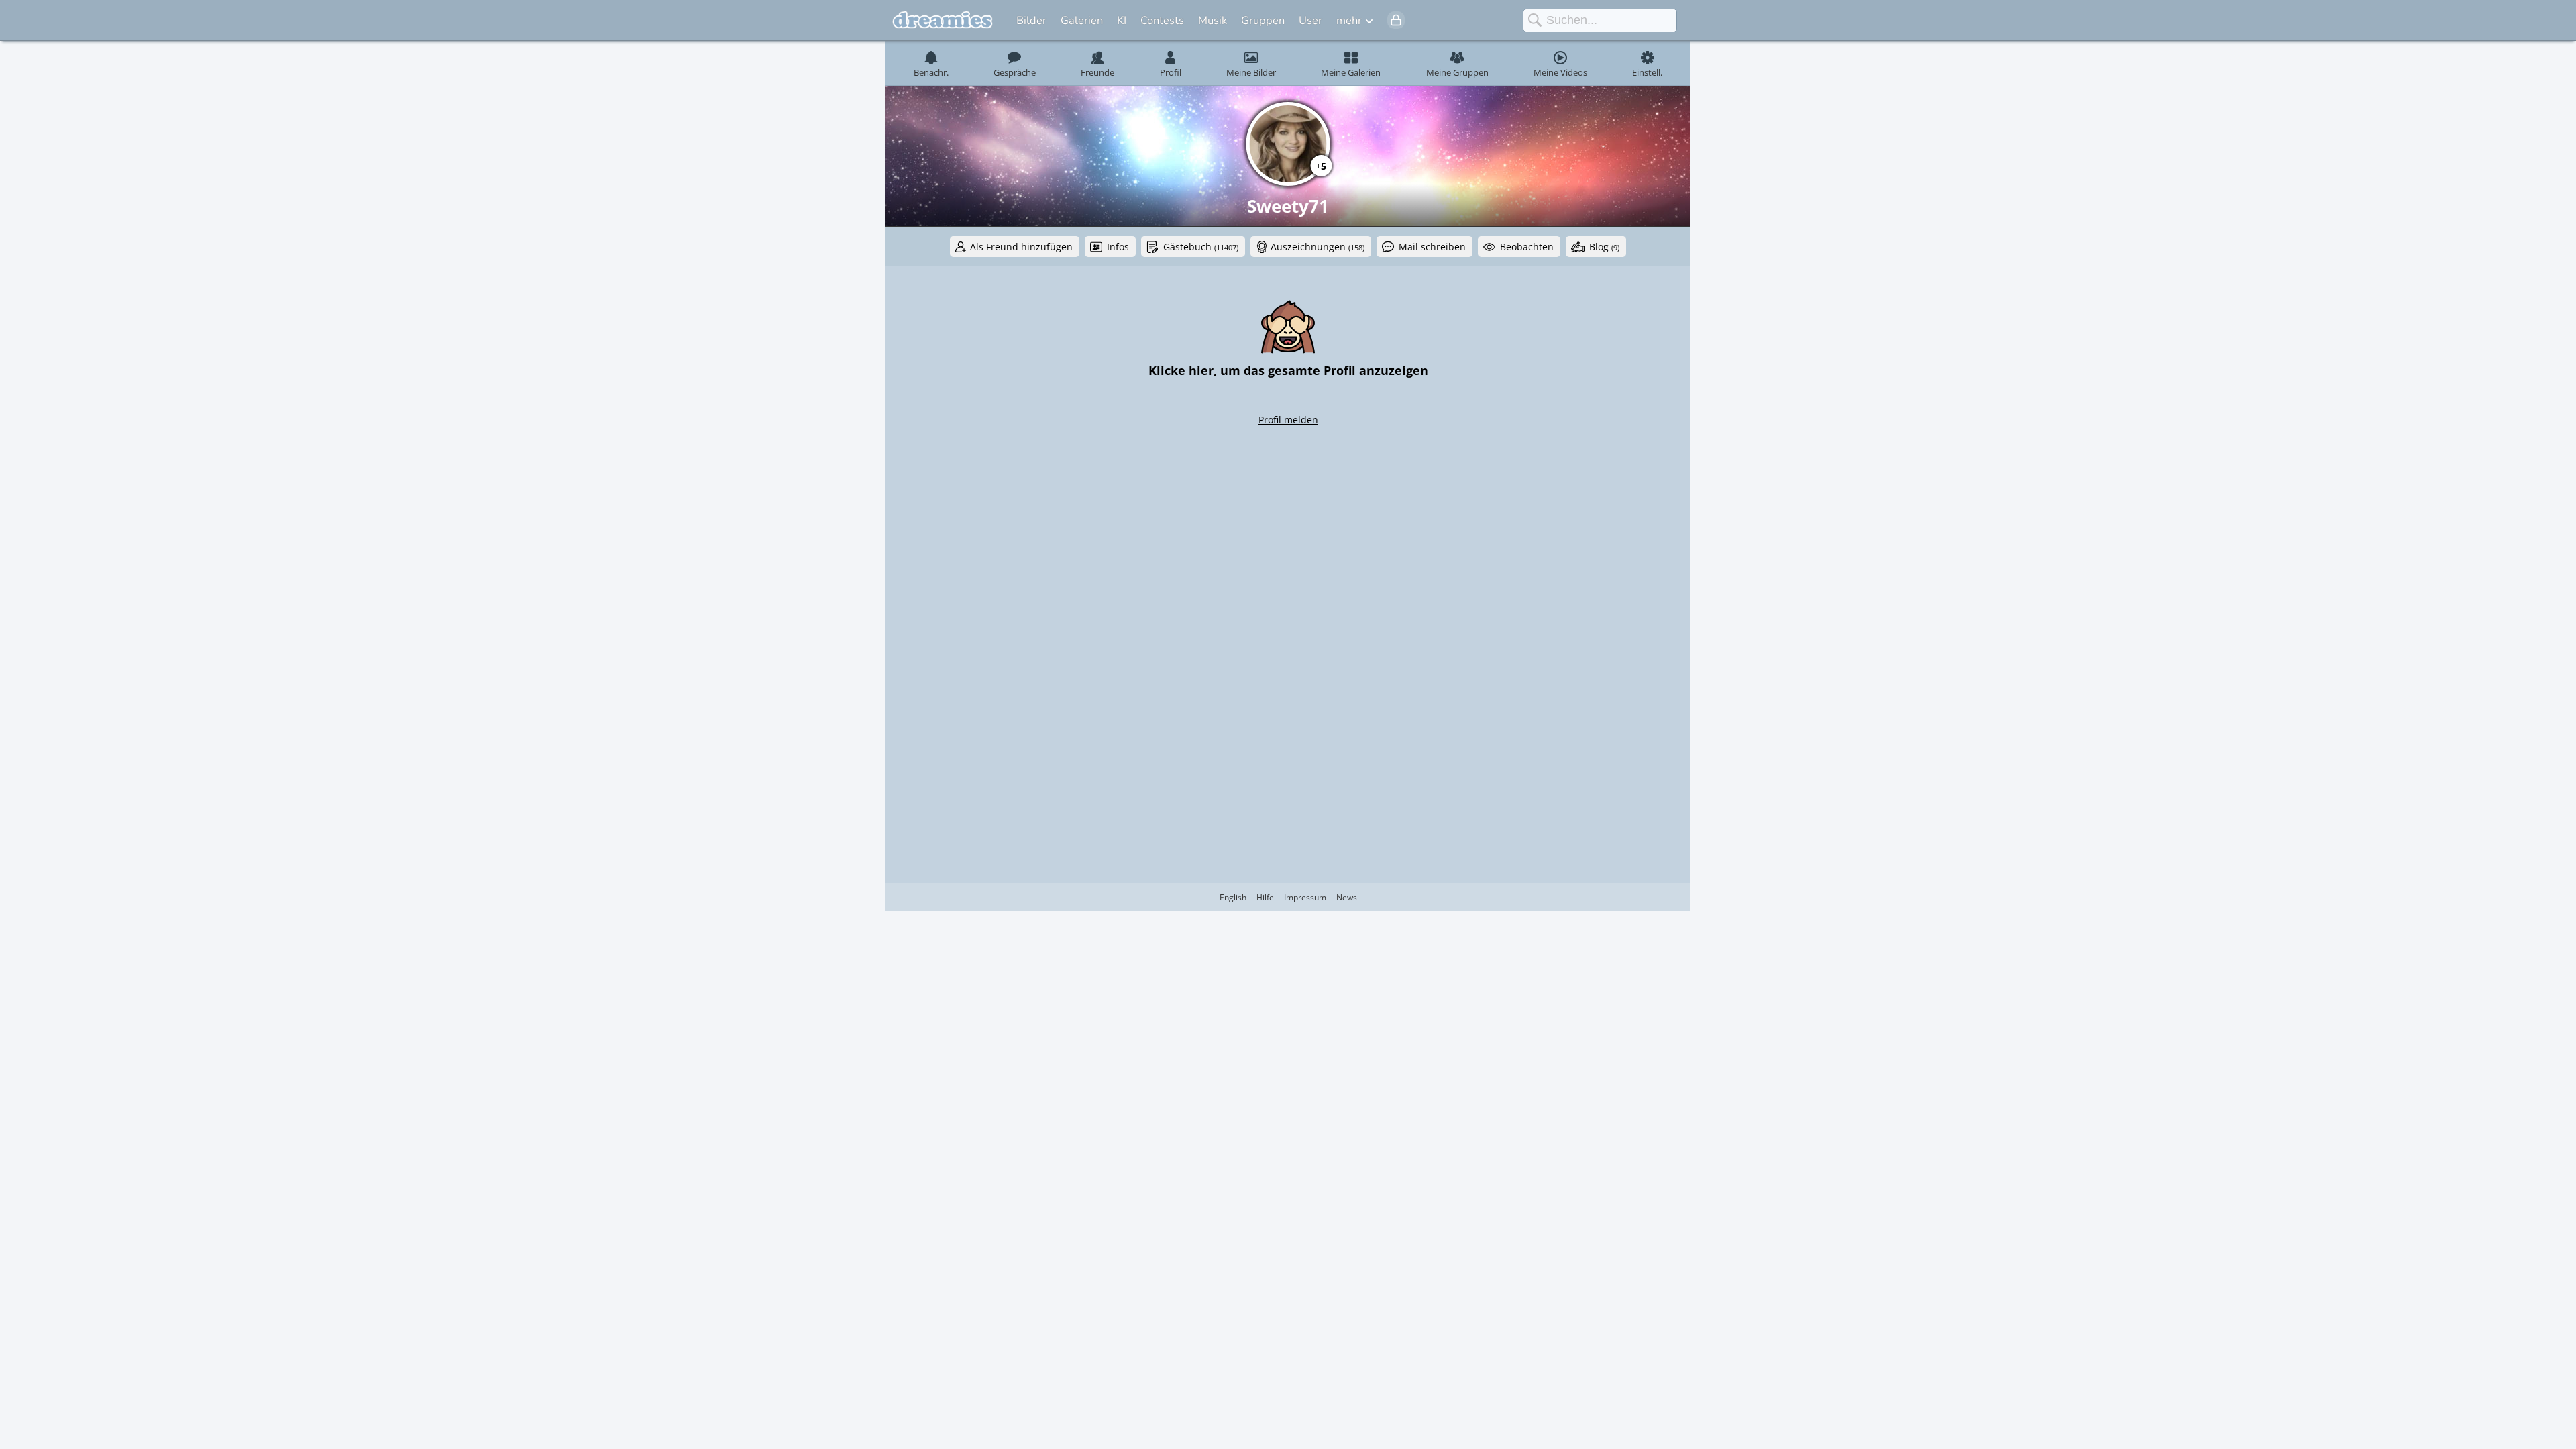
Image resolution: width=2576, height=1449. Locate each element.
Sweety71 (1288, 206)
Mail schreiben (1432, 247)
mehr (1349, 20)
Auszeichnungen (1318, 247)
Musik (1213, 20)
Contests (1162, 20)
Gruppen (1263, 20)
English (1233, 897)
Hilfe (1265, 897)
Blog (1604, 247)
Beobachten (1527, 247)
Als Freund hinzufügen (1021, 247)
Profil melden (1288, 420)
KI (1122, 20)
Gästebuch (1201, 247)
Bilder (1031, 20)
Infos (1118, 247)
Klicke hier (1181, 370)
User (1310, 20)
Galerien (1082, 20)
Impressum (1305, 897)
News (1347, 897)
